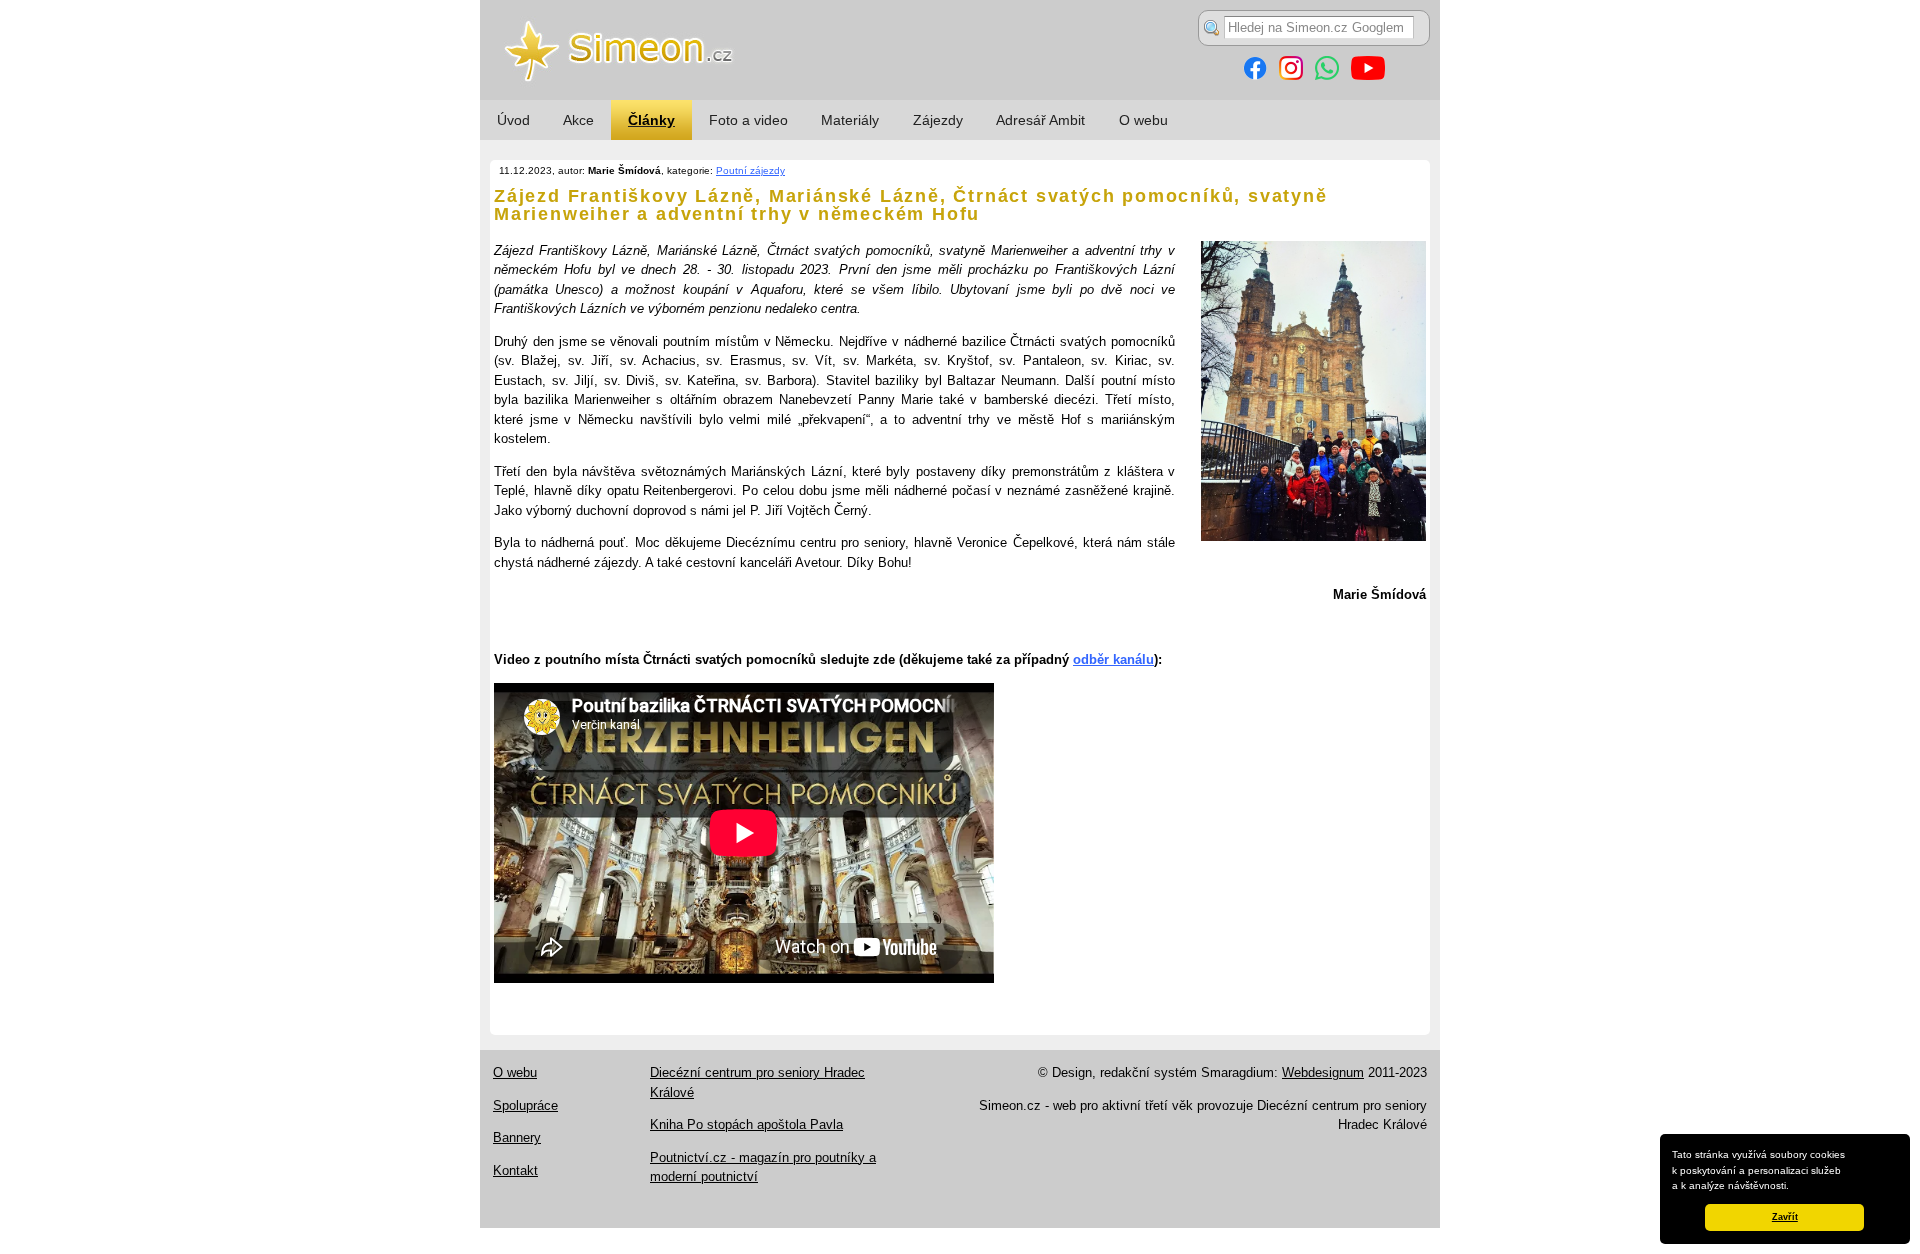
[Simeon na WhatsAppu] (1327, 75)
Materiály (850, 120)
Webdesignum (1323, 1072)
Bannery (517, 1137)
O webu (1143, 120)
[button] (1794, 1187)
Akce (578, 120)
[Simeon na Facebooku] (1255, 75)
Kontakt (515, 1170)
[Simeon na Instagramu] (1291, 75)
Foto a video (748, 120)
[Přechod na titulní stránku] (960, 95)
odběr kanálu (1113, 659)
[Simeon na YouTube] (1368, 75)
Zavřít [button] (1785, 1217)
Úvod (513, 120)
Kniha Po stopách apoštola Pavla (746, 1124)
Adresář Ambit (1040, 120)
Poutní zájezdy (750, 170)
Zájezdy (938, 120)
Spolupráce (525, 1105)
